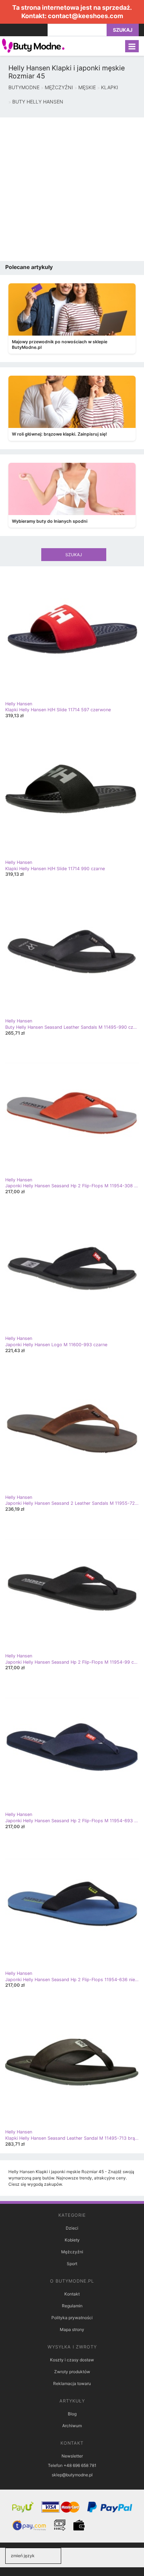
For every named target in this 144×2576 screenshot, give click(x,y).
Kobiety (72, 2240)
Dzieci (72, 2228)
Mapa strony (72, 2329)
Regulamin (72, 2306)
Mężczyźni (72, 2252)
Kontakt (72, 2294)
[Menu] (132, 46)
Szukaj (123, 30)
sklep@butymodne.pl (72, 2475)
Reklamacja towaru (72, 2383)
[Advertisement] (72, 189)
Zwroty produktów (72, 2372)
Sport (72, 2264)
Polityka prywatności (72, 2318)
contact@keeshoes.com (85, 16)
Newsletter (72, 2456)
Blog (72, 2414)
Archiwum (72, 2426)
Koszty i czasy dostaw (72, 2360)
